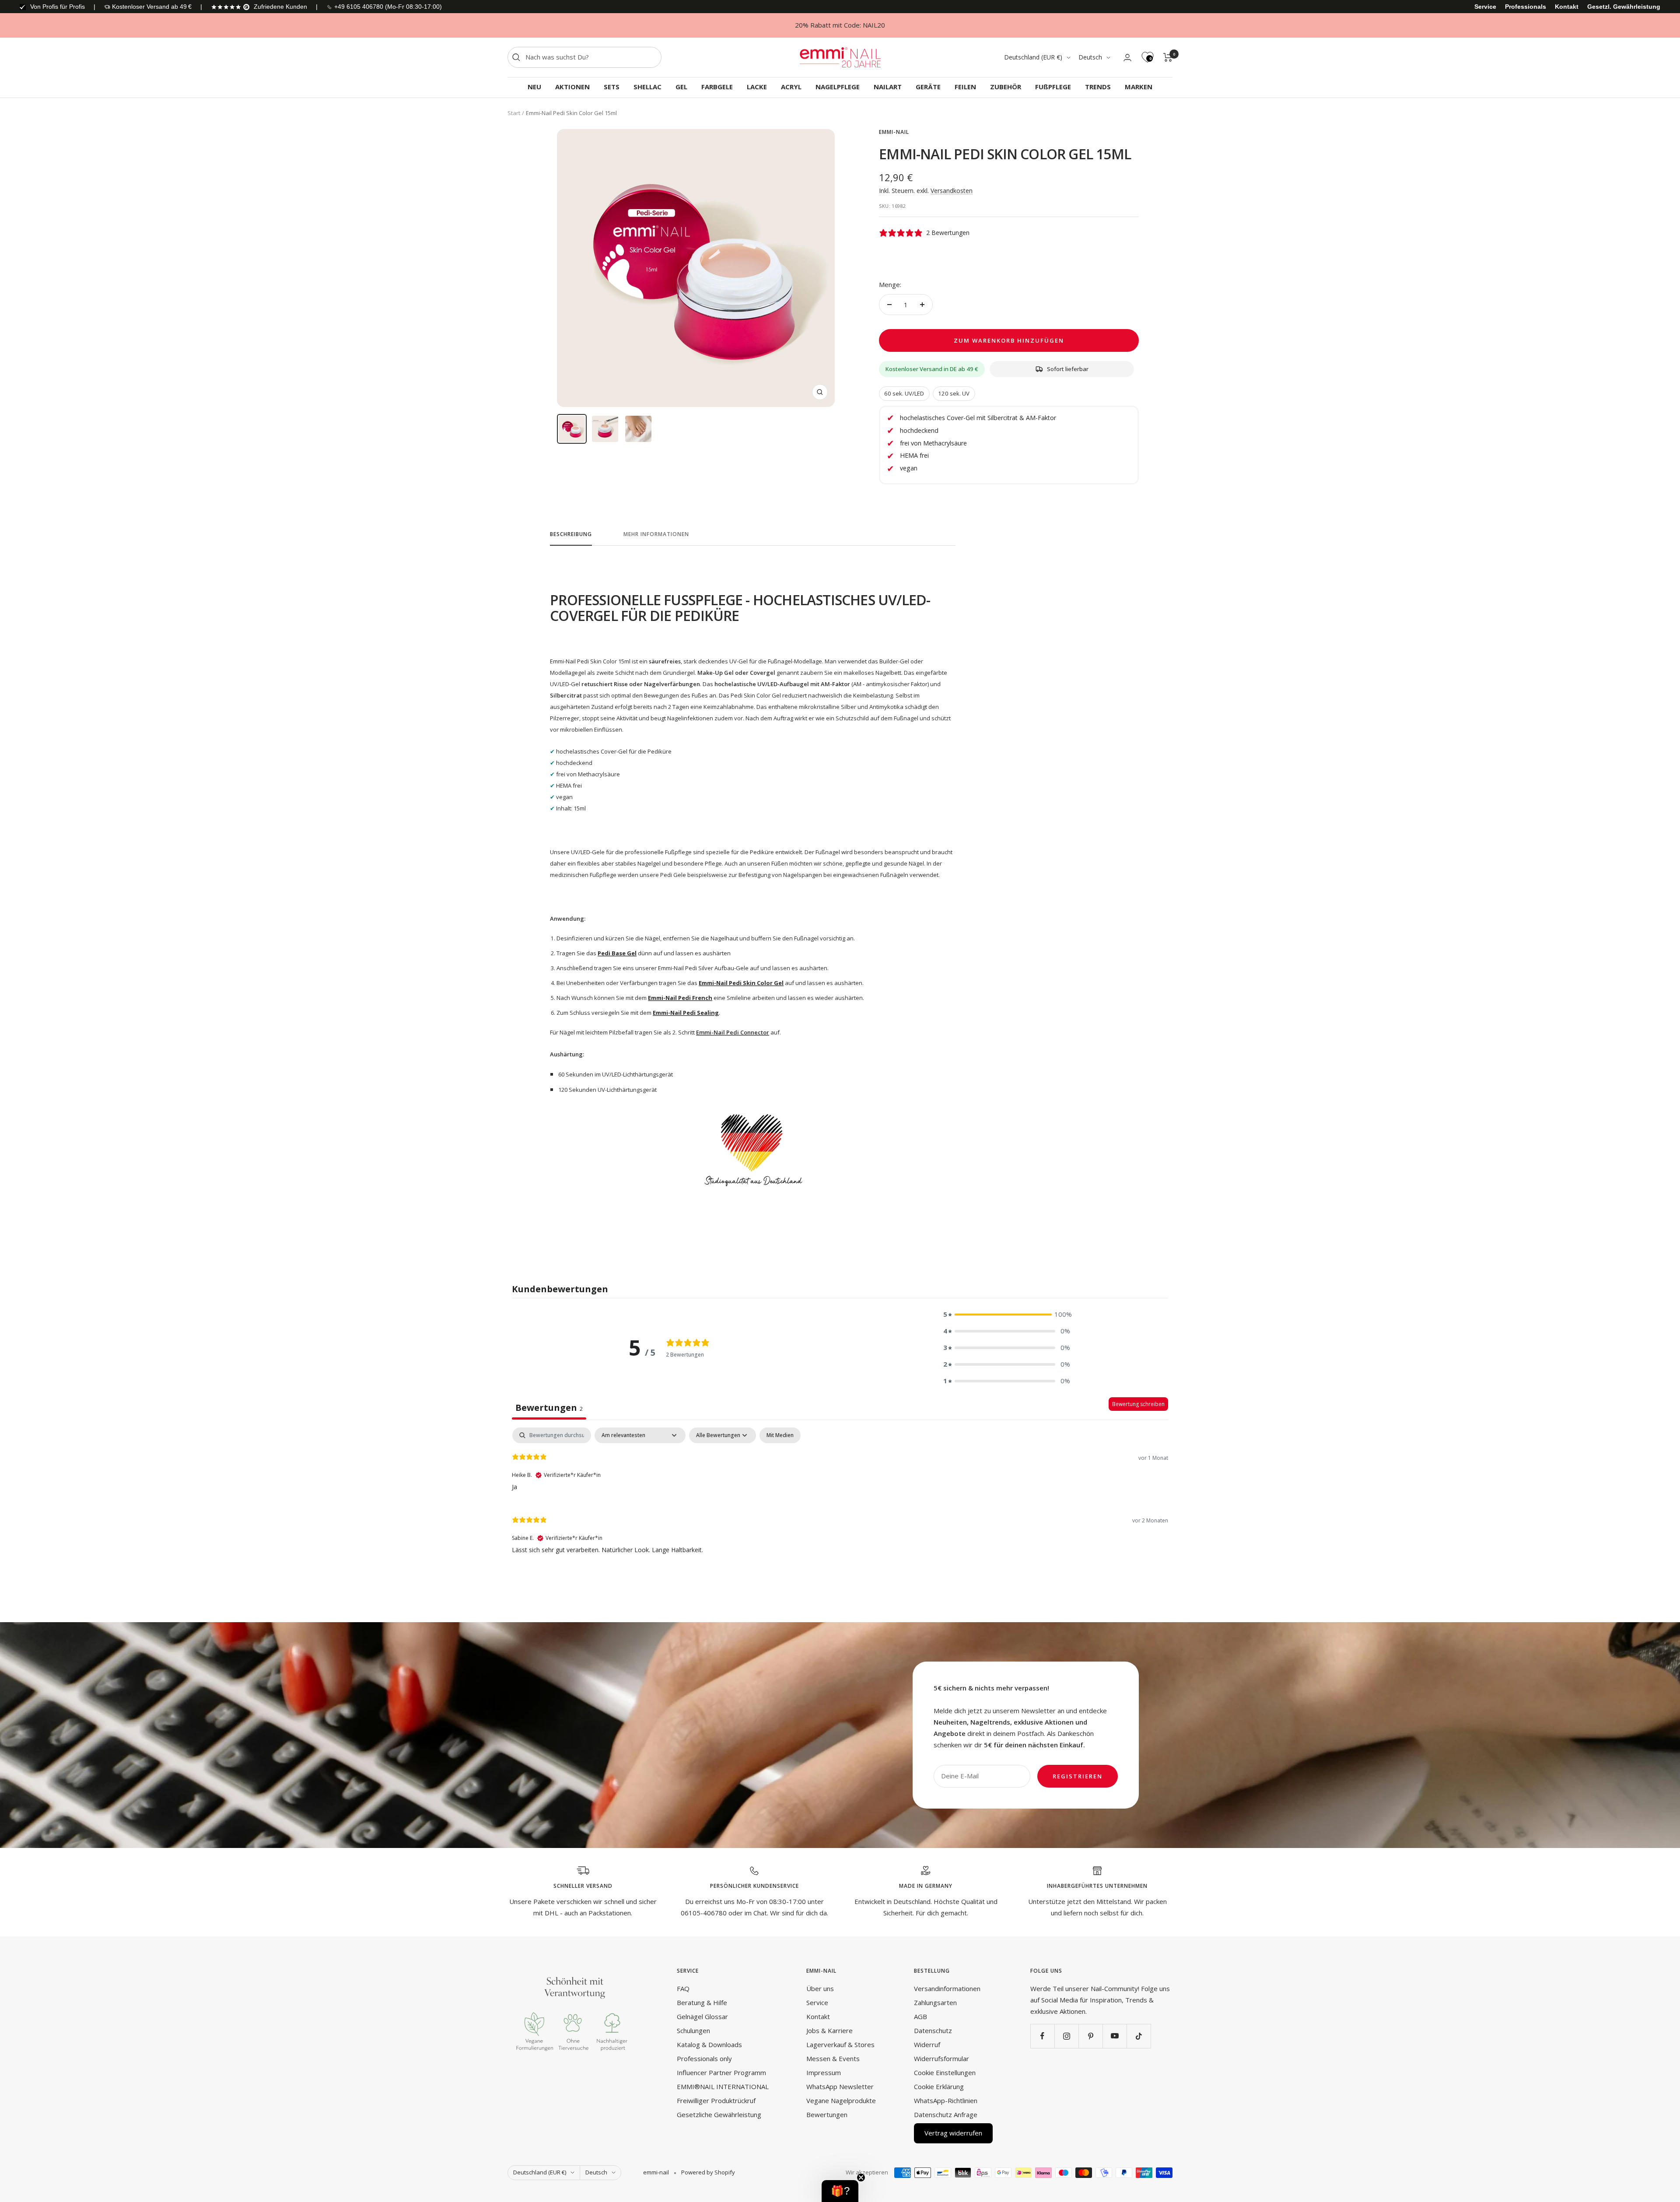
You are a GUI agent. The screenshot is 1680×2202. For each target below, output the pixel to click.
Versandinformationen (947, 1988)
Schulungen (693, 2030)
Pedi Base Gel (617, 953)
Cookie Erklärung (939, 2086)
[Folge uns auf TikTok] (1139, 2036)
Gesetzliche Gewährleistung (719, 2114)
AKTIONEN (572, 87)
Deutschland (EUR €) (1033, 57)
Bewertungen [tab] (549, 1408)
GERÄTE (928, 87)
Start (514, 113)
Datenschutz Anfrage (946, 2114)
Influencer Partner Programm (721, 2072)
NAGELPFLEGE (838, 87)
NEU (534, 87)
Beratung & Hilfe (702, 2002)
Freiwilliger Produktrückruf (716, 2100)
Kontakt (1567, 7)
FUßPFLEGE (1053, 87)
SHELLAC (647, 87)
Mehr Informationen (656, 535)
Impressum (824, 2072)
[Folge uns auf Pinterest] (1090, 2036)
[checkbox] (780, 1435)
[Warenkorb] (1168, 57)
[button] (1007, 1315)
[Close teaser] (861, 2177)
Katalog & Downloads (709, 2044)
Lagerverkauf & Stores (840, 2044)
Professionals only (704, 2058)
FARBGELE (717, 87)
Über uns (820, 1988)
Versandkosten (952, 191)
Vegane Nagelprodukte (841, 2100)
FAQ (683, 1988)
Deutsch (1090, 57)
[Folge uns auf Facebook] (1042, 2036)
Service (1485, 7)
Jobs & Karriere (829, 2030)
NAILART (888, 87)
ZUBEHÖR (1006, 87)
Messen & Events (833, 2058)
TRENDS (1098, 87)
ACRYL (791, 87)
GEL (681, 87)
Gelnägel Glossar (702, 2016)
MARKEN (1139, 87)
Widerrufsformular (941, 2058)
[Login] (1127, 58)
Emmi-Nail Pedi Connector (733, 1032)
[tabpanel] (840, 1496)
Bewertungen (827, 2114)
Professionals (1526, 7)
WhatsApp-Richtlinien (946, 2100)
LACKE (757, 87)
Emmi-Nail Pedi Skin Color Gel (741, 983)
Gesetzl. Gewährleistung (1624, 7)
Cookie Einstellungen (945, 2072)
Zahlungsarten (935, 2002)
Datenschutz (933, 2030)
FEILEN (965, 87)
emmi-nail (894, 132)
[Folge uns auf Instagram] (1066, 2036)
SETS (612, 87)
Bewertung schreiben (1138, 1404)
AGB (920, 2016)
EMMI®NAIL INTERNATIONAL (723, 2086)
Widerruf (927, 2044)
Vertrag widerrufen (953, 2133)
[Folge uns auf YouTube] (1115, 2036)
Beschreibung (571, 535)
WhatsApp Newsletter (840, 2086)
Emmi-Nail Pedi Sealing (686, 1013)
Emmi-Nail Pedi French (680, 998)
